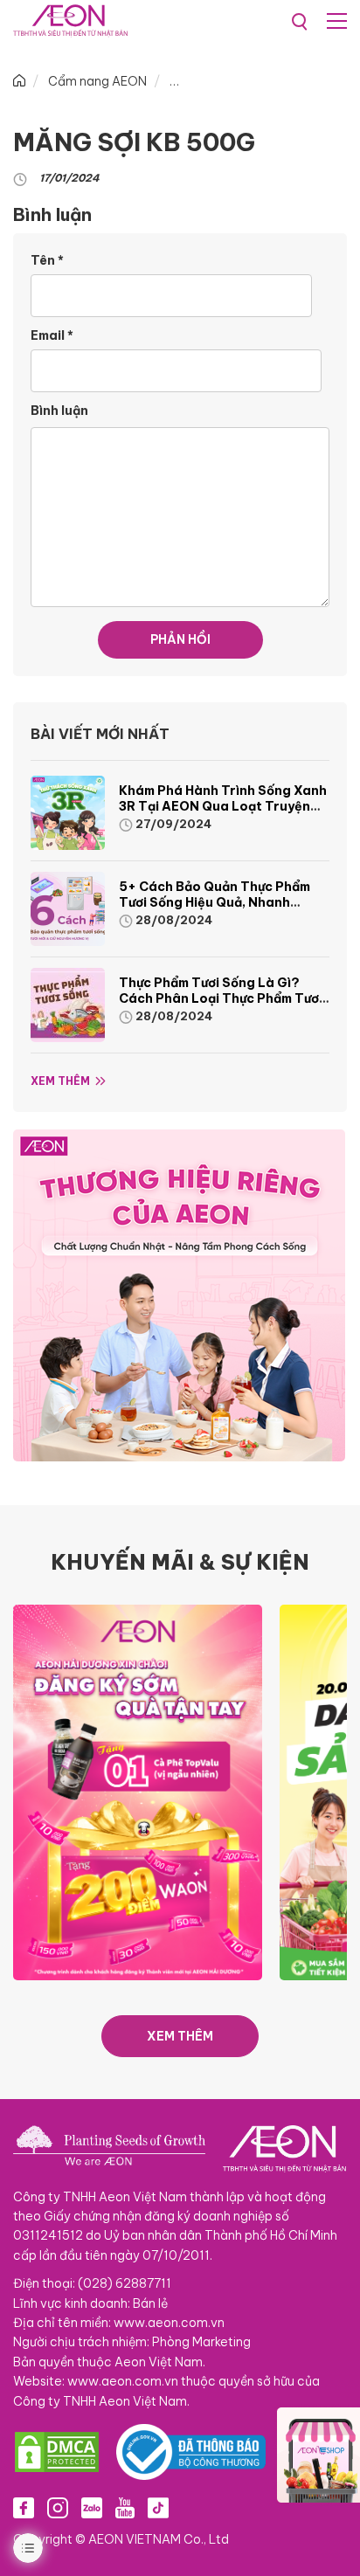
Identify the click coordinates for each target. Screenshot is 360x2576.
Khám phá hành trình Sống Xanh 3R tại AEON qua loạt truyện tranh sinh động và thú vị (223, 806)
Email (52, 335)
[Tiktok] (158, 2508)
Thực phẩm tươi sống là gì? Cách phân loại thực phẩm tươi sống (221, 998)
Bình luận (59, 411)
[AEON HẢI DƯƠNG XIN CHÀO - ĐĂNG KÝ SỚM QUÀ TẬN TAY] (138, 1792)
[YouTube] (125, 2508)
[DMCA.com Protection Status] (57, 2452)
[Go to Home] (19, 81)
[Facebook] (24, 2508)
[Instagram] (58, 2508)
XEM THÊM (180, 2036)
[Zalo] (92, 2508)
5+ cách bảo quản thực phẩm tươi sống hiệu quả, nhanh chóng (215, 902)
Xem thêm (60, 1081)
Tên (47, 260)
